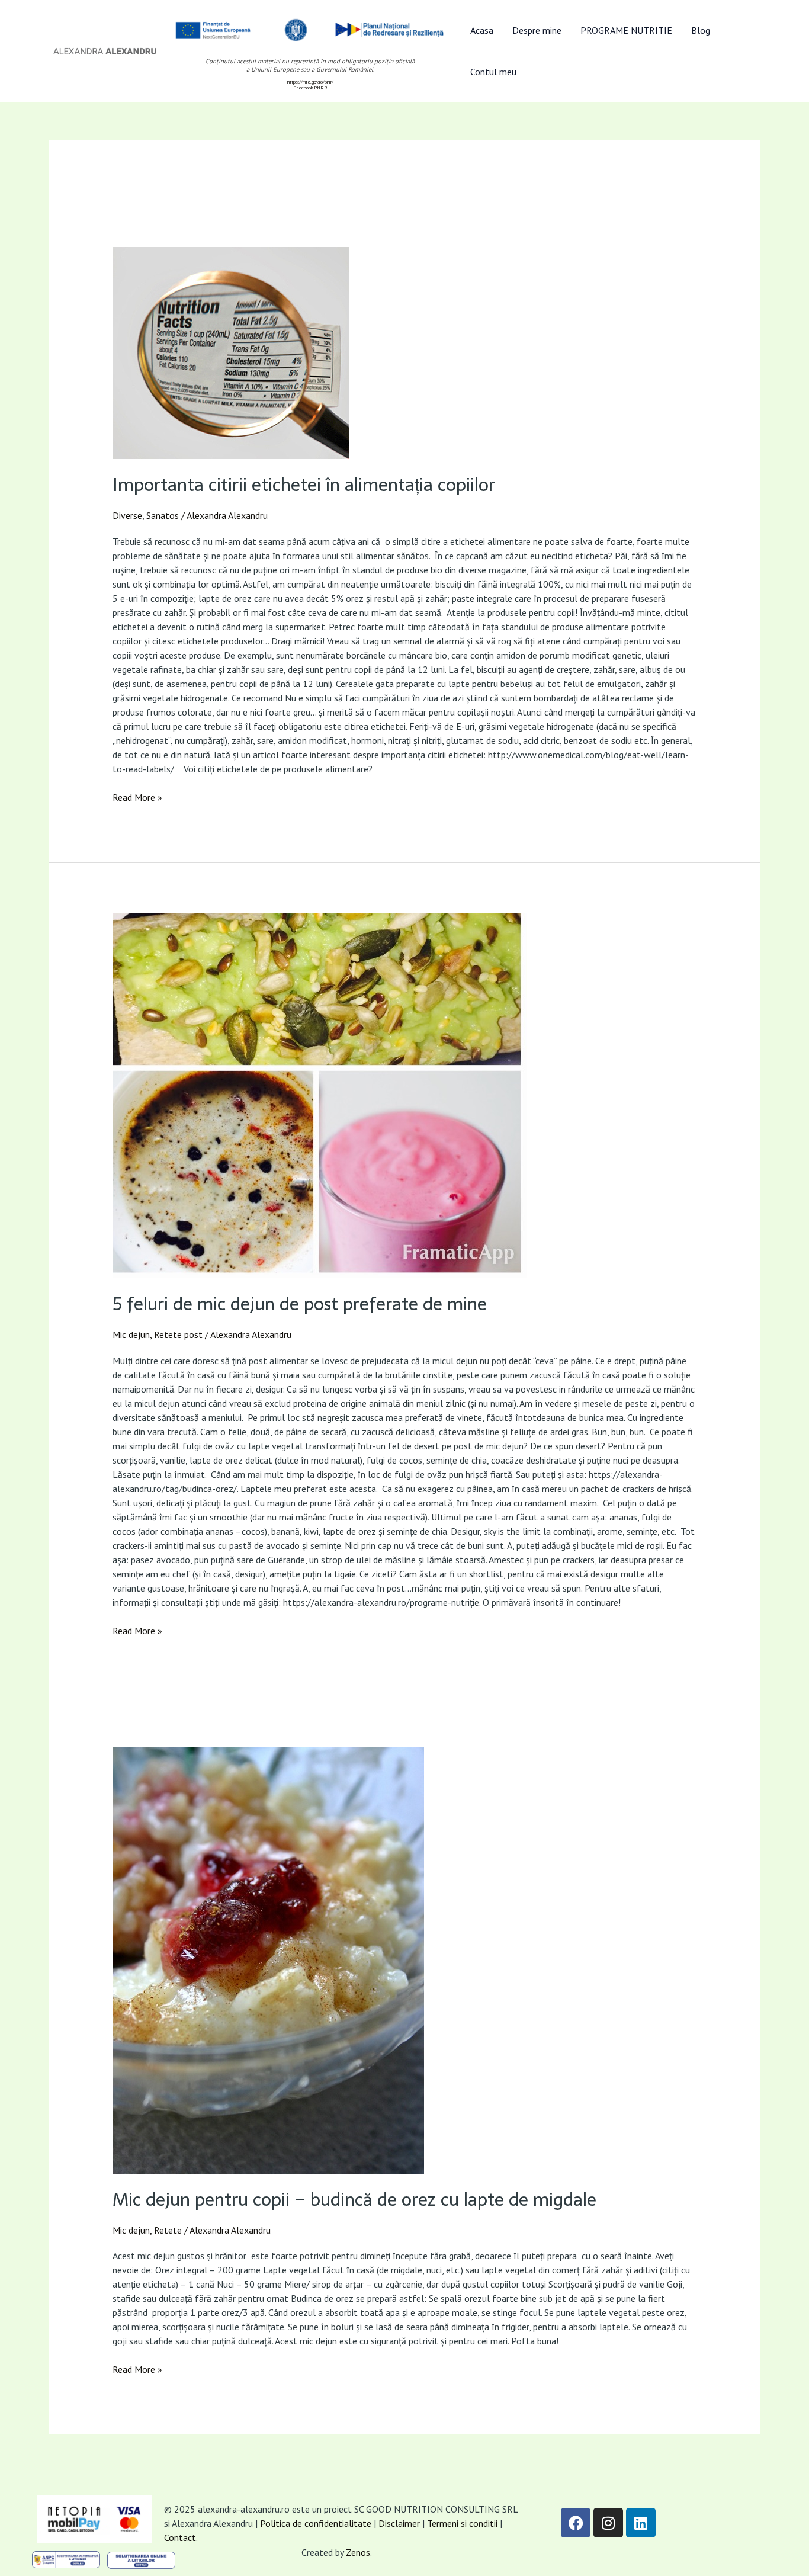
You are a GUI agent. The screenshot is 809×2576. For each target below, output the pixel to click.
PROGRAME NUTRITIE (626, 30)
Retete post (178, 1334)
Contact (180, 2537)
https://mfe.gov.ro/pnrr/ (310, 82)
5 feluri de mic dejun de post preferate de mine (300, 1304)
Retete (168, 2230)
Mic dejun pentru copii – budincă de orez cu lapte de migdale (354, 2200)
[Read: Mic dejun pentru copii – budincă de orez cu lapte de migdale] (405, 1961)
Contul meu (493, 72)
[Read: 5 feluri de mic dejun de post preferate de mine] (405, 1096)
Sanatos (163, 515)
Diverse (127, 515)
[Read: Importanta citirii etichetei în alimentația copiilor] (405, 353)
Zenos (358, 2552)
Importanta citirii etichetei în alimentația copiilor (304, 485)
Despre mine (537, 30)
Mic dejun (131, 1334)
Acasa (482, 30)
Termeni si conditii (463, 2523)
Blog (701, 30)
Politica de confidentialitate (316, 2523)
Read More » (137, 797)
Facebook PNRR (310, 88)
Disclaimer (399, 2523)
